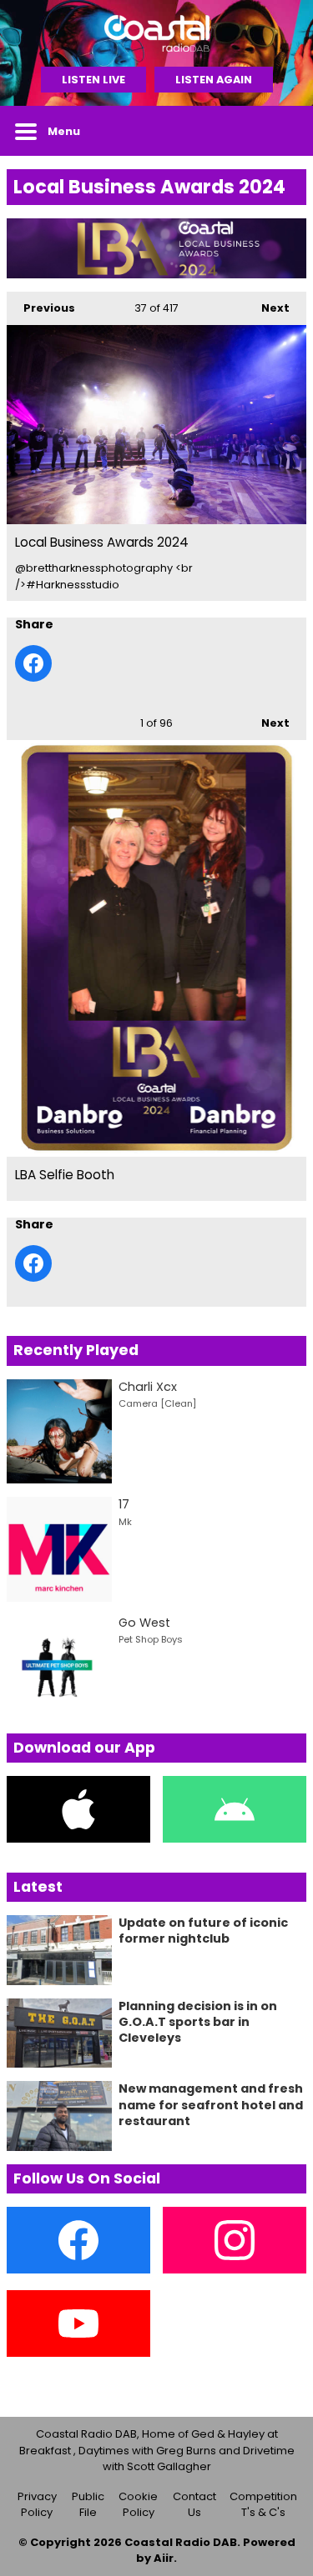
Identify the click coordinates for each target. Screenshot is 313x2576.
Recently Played (76, 1350)
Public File (88, 2505)
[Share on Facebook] (33, 663)
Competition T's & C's (263, 2505)
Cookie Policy (138, 2505)
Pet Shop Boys (151, 1639)
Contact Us (194, 2505)
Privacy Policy (37, 2505)
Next (267, 308)
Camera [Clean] (157, 1403)
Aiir (164, 2558)
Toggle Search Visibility (281, 131)
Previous (41, 308)
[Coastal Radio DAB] (156, 33)
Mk (125, 1522)
